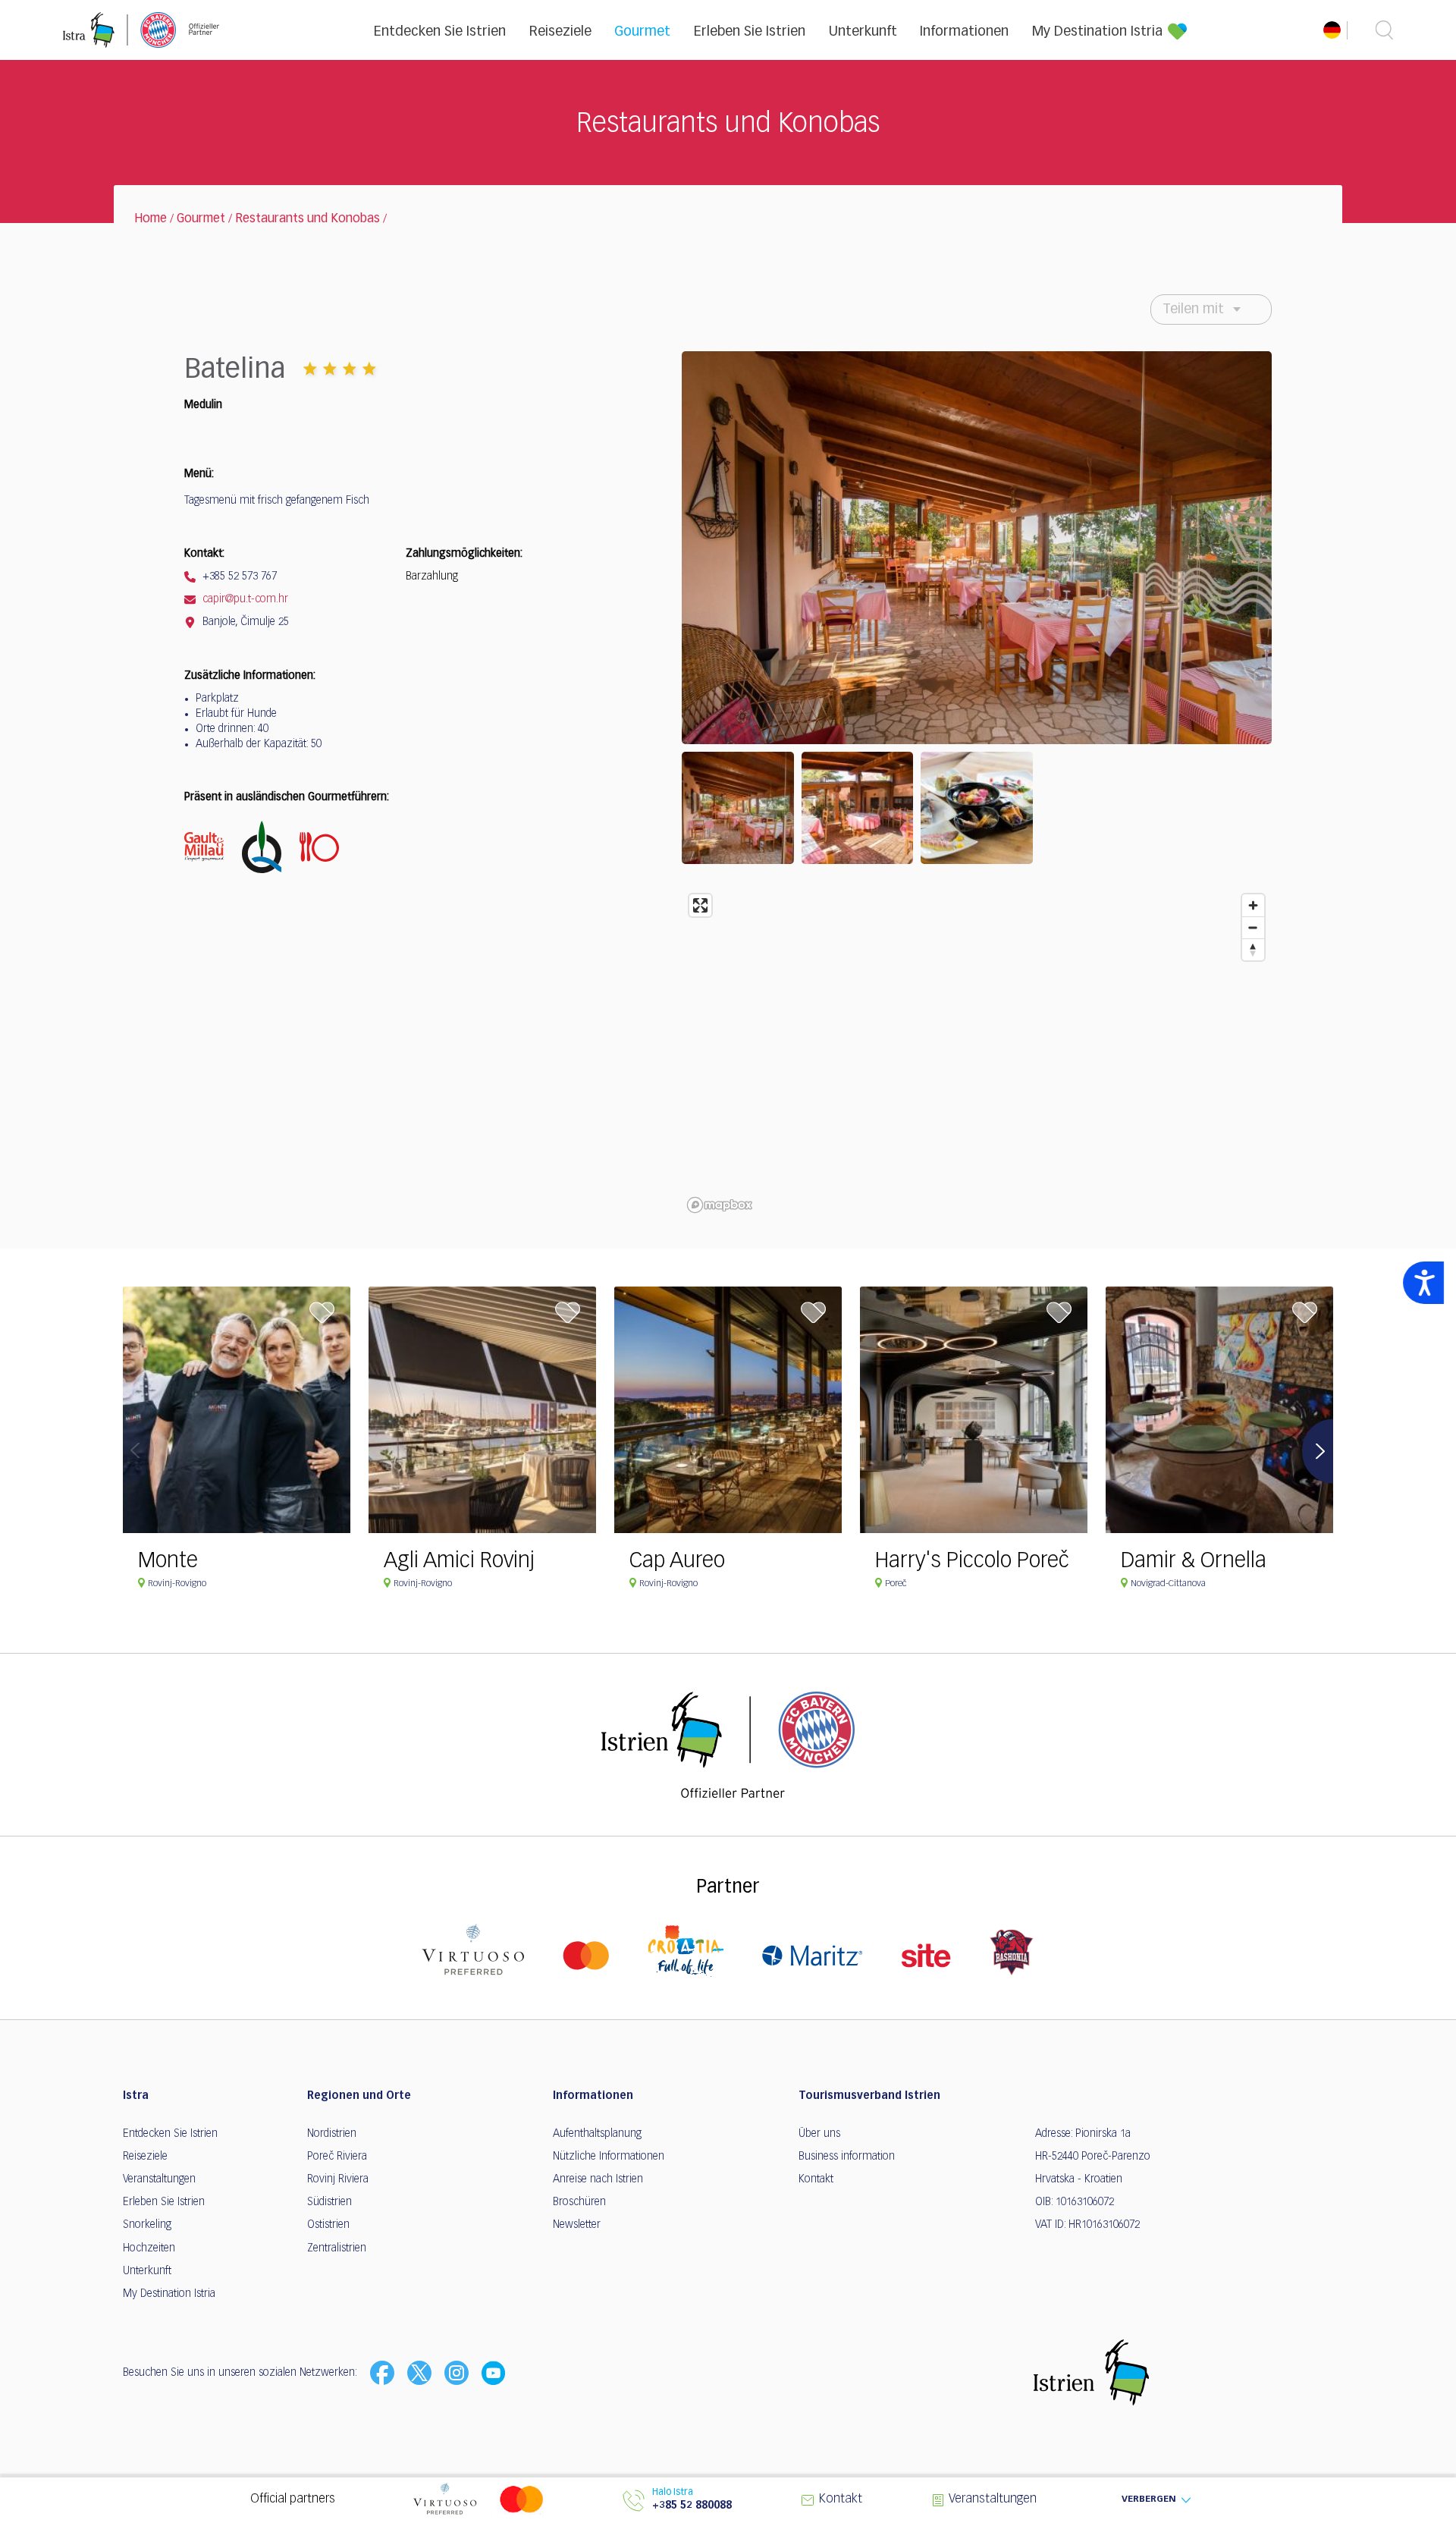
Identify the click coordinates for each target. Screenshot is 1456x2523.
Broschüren (579, 2202)
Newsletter (577, 2225)
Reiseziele (560, 32)
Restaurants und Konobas (308, 219)
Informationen (964, 32)
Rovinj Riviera (338, 2179)
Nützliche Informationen (609, 2157)
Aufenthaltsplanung (597, 2134)
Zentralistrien (337, 2248)
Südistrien (329, 2202)
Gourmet (642, 32)
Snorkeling (147, 2225)
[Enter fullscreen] (700, 905)
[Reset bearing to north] (1253, 949)
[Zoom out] (1253, 927)
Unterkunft (863, 32)
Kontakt (816, 2179)
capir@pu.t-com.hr (244, 599)
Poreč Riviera (337, 2157)
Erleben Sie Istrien (750, 32)
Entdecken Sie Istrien (440, 32)
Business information (847, 2157)
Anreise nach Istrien (598, 2179)
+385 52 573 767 (238, 577)
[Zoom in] (1253, 905)
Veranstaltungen (159, 2179)
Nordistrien (332, 2134)
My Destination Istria (1097, 32)
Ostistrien (328, 2225)
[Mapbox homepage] (720, 1205)
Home (151, 219)
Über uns (819, 2134)
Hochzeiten (149, 2248)
